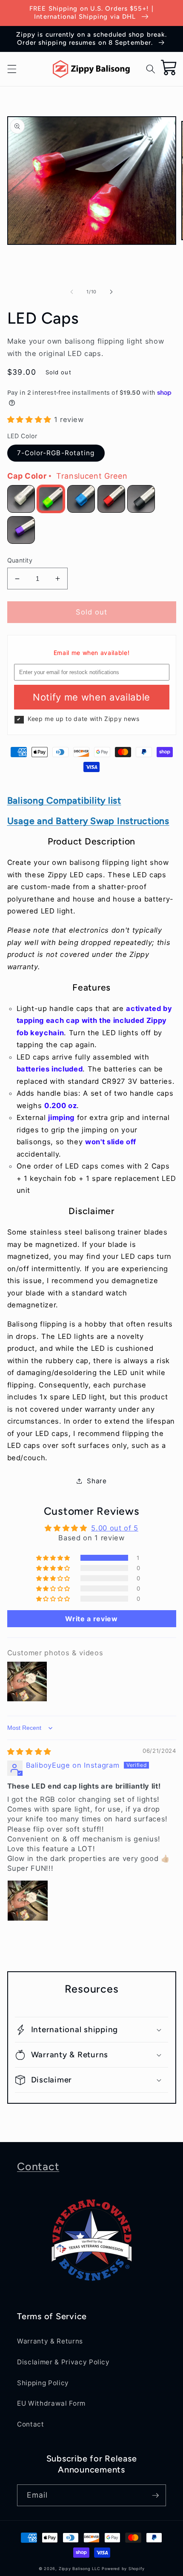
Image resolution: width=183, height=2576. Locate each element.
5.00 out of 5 (115, 1528)
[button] (11, 69)
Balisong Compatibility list (64, 800)
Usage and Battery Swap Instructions (88, 821)
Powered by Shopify (123, 2569)
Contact (38, 2166)
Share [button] (97, 1481)
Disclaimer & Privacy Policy (63, 2362)
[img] (29, 1752)
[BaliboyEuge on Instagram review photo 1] (28, 1901)
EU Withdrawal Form (51, 2403)
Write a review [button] (91, 1619)
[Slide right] (111, 292)
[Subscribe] (155, 2496)
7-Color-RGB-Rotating (56, 453)
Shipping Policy (43, 2383)
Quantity (20, 560)
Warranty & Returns (50, 2341)
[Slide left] (72, 292)
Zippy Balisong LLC (80, 2569)
